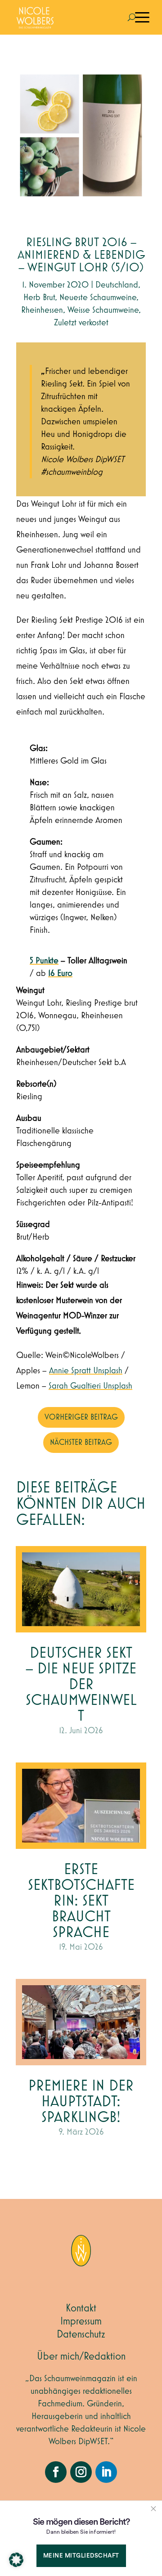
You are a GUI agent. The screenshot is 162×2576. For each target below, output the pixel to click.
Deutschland (117, 285)
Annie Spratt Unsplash (86, 1371)
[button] (16, 2560)
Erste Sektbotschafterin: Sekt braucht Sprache (81, 1901)
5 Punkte (44, 961)
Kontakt (81, 2308)
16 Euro (60, 973)
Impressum (81, 2321)
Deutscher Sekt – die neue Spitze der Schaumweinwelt (81, 1685)
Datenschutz (81, 2334)
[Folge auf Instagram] (81, 2472)
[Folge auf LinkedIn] (106, 2472)
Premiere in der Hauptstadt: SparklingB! (81, 2102)
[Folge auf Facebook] (56, 2472)
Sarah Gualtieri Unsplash (90, 1386)
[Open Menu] (142, 18)
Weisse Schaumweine (103, 310)
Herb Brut (39, 297)
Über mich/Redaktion (81, 2356)
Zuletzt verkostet (81, 323)
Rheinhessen (42, 310)
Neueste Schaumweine (98, 297)
